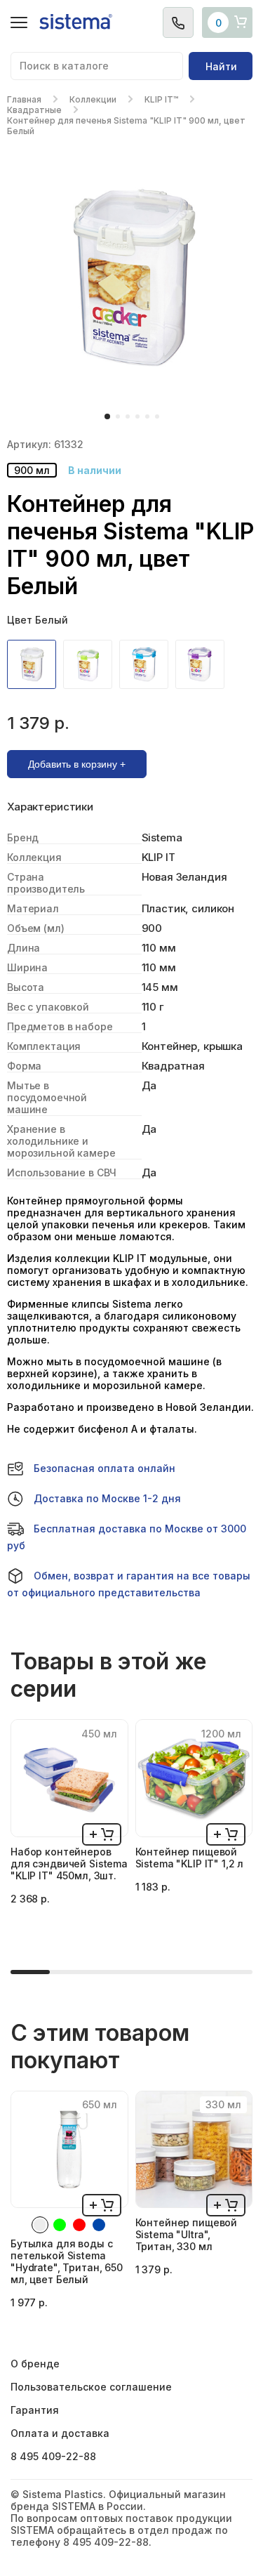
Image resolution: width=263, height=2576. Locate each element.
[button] (107, 416)
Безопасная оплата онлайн (104, 1468)
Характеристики (50, 807)
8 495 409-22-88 (53, 2456)
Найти (221, 66)
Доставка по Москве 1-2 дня (107, 1498)
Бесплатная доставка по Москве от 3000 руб (127, 1537)
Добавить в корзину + (77, 764)
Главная (24, 99)
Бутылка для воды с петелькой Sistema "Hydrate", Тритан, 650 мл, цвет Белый (67, 2261)
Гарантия (35, 2410)
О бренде (35, 2364)
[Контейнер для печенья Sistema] (35, 664)
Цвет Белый (38, 620)
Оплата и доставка (60, 2433)
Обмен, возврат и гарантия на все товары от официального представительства (129, 1584)
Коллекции (93, 99)
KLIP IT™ (161, 99)
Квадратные (34, 110)
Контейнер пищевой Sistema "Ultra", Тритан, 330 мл (187, 2234)
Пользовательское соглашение (91, 2387)
